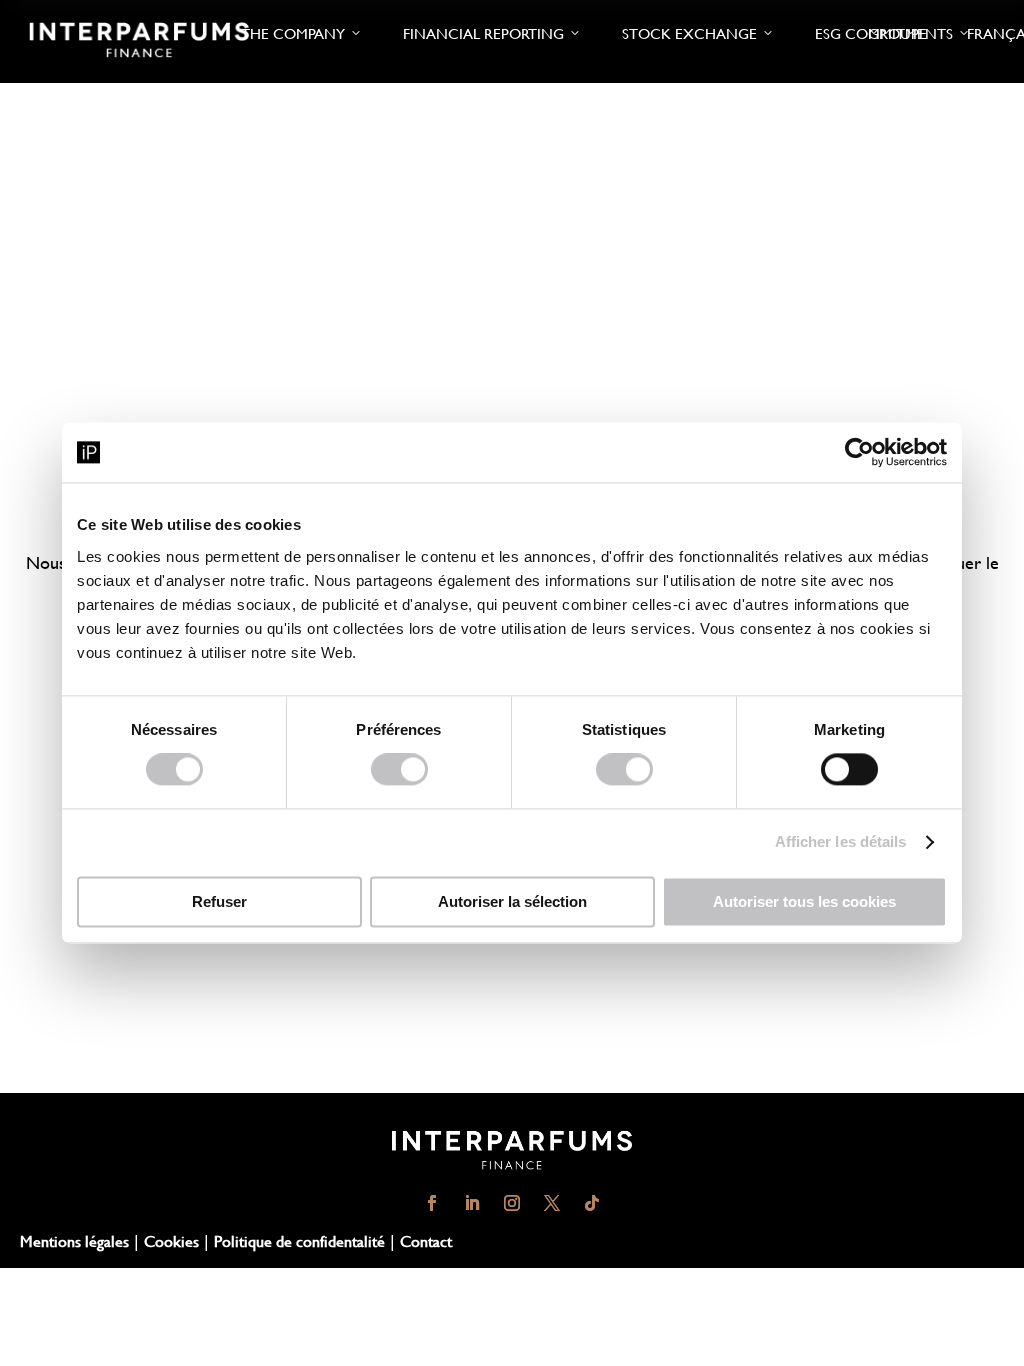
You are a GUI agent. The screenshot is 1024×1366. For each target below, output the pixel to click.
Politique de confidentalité (299, 1240)
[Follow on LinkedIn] (472, 1203)
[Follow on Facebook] (432, 1203)
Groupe (897, 33)
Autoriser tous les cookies (804, 902)
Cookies (171, 1240)
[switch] (399, 770)
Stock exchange (689, 33)
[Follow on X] (552, 1203)
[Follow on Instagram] (512, 1203)
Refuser (219, 902)
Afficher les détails (841, 842)
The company (293, 33)
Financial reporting (483, 33)
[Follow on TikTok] (592, 1203)
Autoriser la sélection (512, 902)
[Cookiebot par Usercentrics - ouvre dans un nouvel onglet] (859, 452)
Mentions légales (74, 1240)
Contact (426, 1240)
